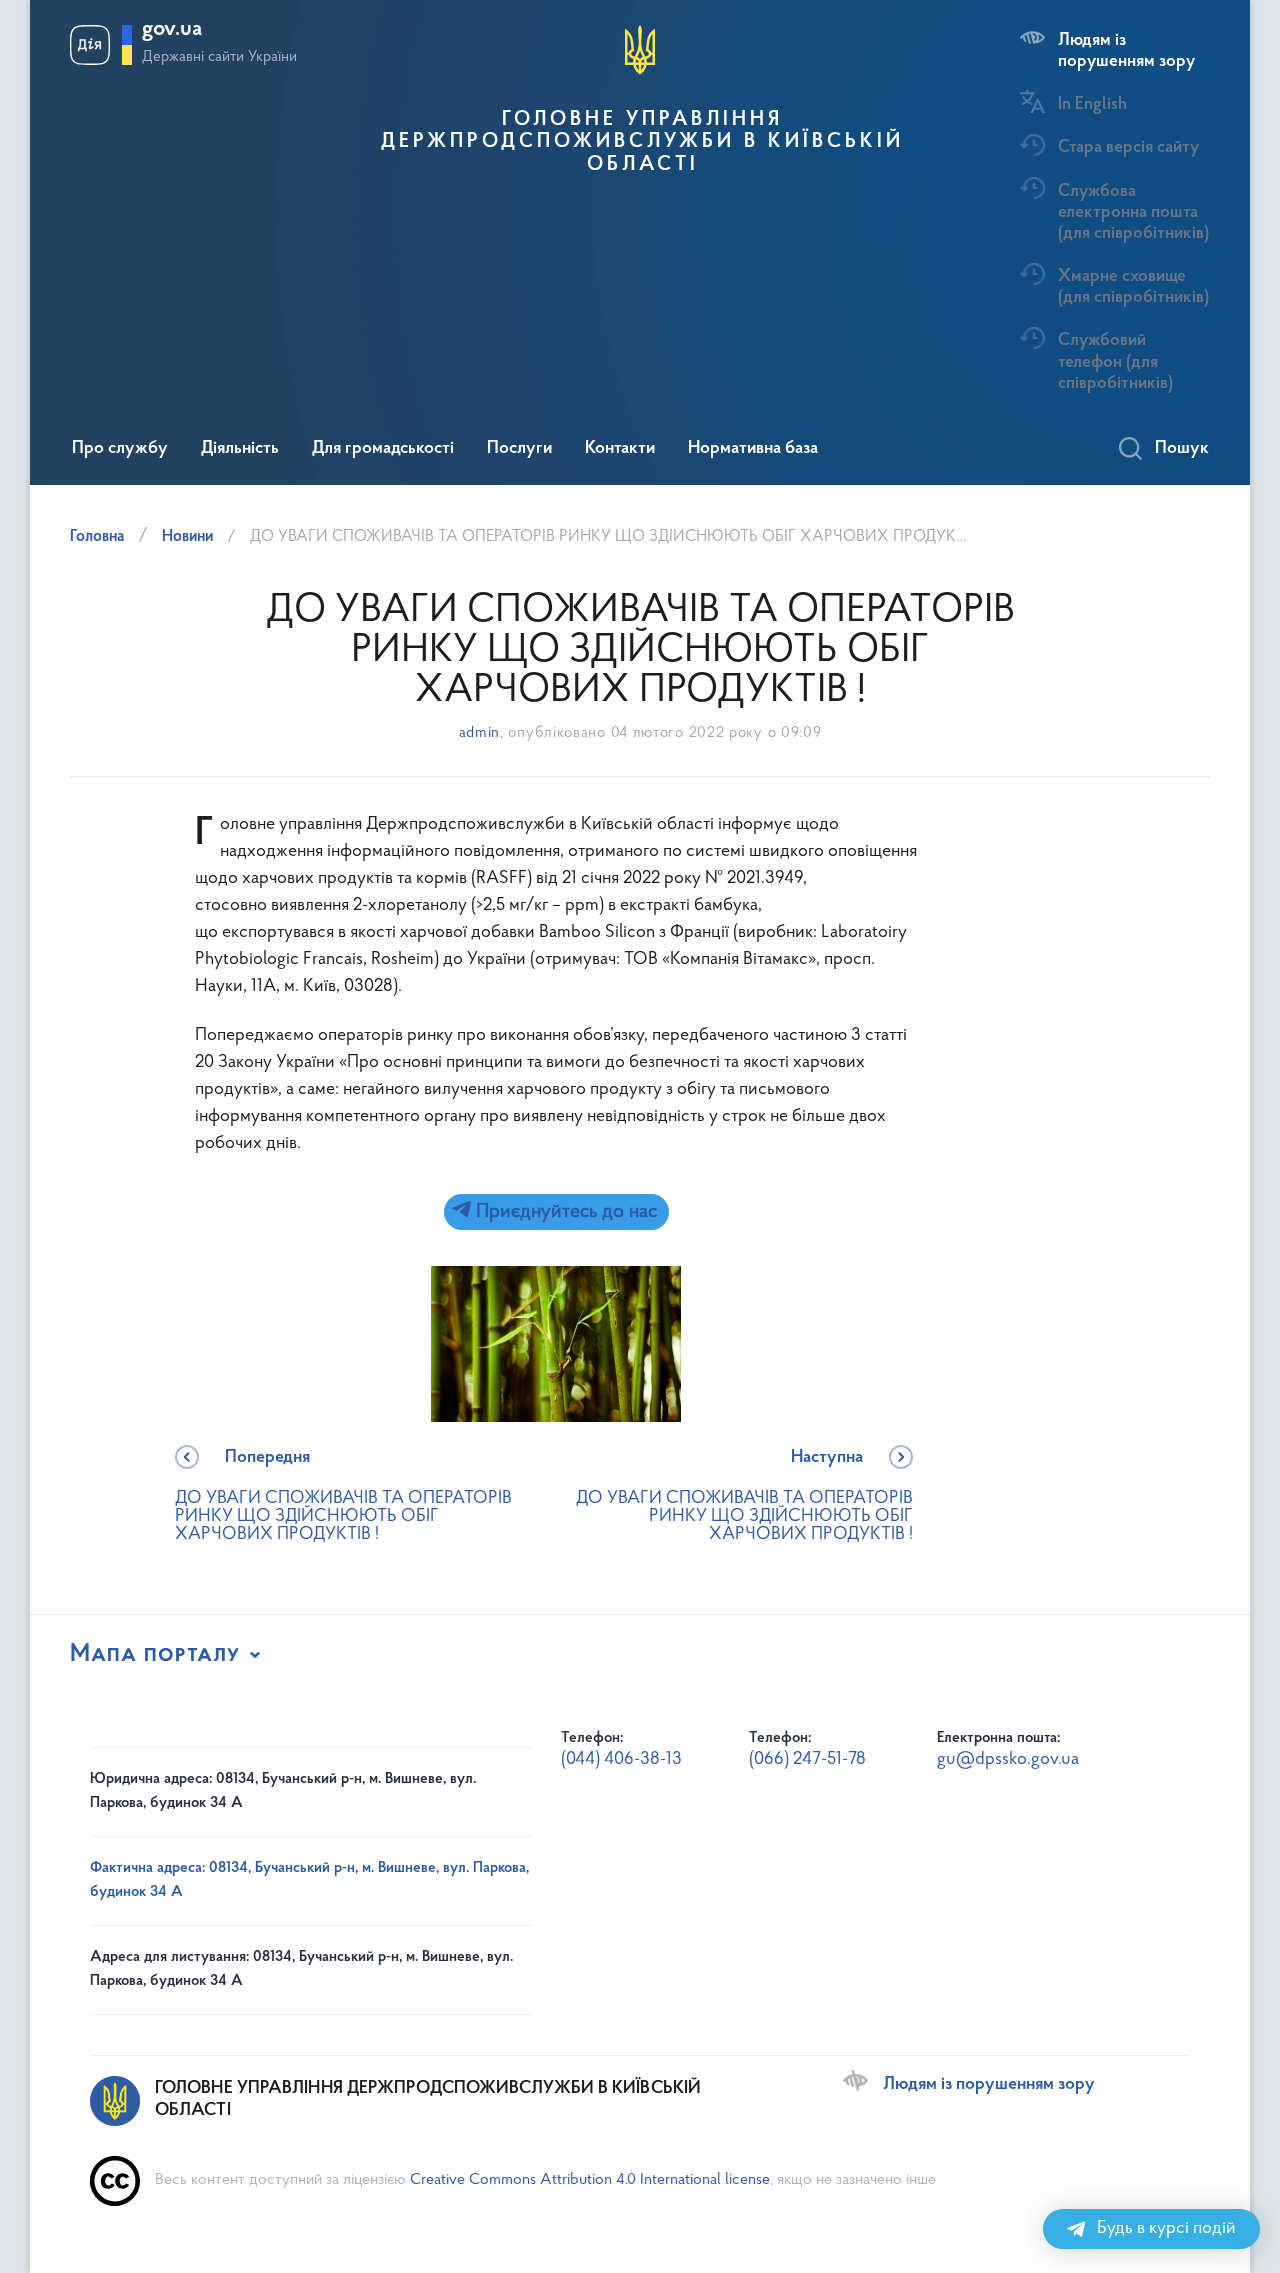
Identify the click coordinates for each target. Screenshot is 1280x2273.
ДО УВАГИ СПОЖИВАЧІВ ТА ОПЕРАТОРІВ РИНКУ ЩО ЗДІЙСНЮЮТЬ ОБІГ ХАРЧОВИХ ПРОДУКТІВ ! (343, 1496)
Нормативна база (753, 449)
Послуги (519, 449)
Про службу (120, 449)
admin (480, 733)
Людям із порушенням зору (1126, 51)
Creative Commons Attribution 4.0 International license (590, 2180)
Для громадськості (383, 449)
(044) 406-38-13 (621, 1760)
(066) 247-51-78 (807, 1760)
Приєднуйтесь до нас (564, 1212)
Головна (97, 537)
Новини (187, 537)
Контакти (620, 449)
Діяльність (240, 449)
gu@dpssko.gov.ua (1008, 1760)
